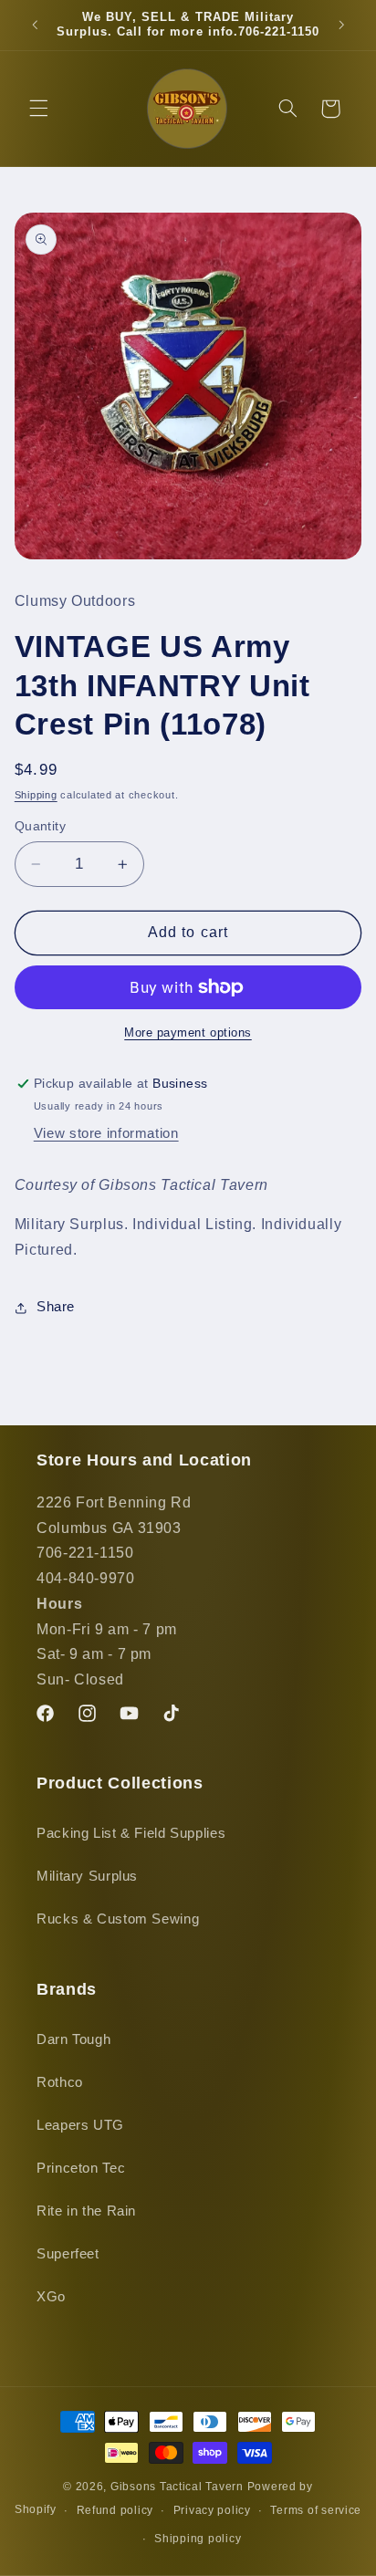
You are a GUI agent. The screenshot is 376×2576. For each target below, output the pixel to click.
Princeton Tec (81, 2168)
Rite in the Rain (86, 2211)
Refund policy (115, 2510)
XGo (51, 2297)
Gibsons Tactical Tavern (177, 2487)
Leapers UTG (80, 2125)
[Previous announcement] (35, 25)
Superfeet (68, 2254)
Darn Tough (73, 2039)
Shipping (36, 795)
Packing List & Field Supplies (131, 1833)
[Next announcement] (341, 25)
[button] (38, 109)
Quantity (40, 826)
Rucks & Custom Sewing (118, 1919)
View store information (106, 1133)
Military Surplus (87, 1876)
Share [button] (56, 1307)
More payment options (188, 1033)
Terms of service (316, 2510)
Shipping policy (198, 2539)
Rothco (60, 2082)
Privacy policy (212, 2510)
